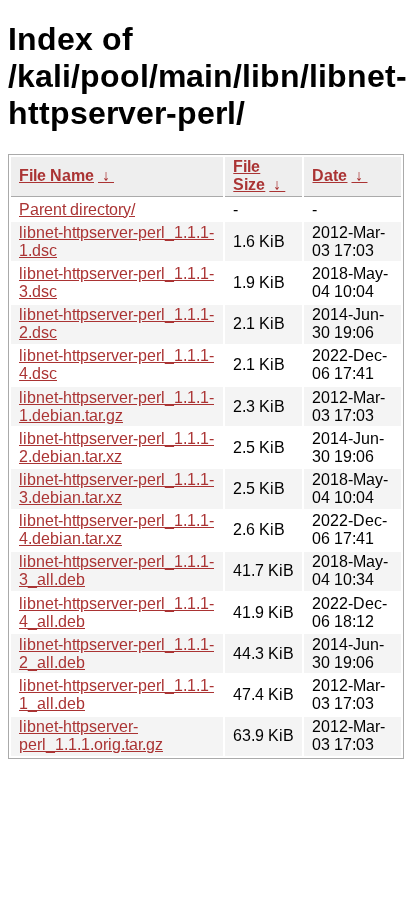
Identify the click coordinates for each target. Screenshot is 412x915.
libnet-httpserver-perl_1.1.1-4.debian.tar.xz (116, 529)
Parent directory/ (77, 209)
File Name (56, 175)
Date (329, 175)
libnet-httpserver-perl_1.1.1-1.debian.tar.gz (116, 406)
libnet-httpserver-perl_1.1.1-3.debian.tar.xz (116, 488)
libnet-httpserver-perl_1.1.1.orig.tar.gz (91, 735)
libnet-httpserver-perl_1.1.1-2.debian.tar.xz (116, 447)
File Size (249, 175)
